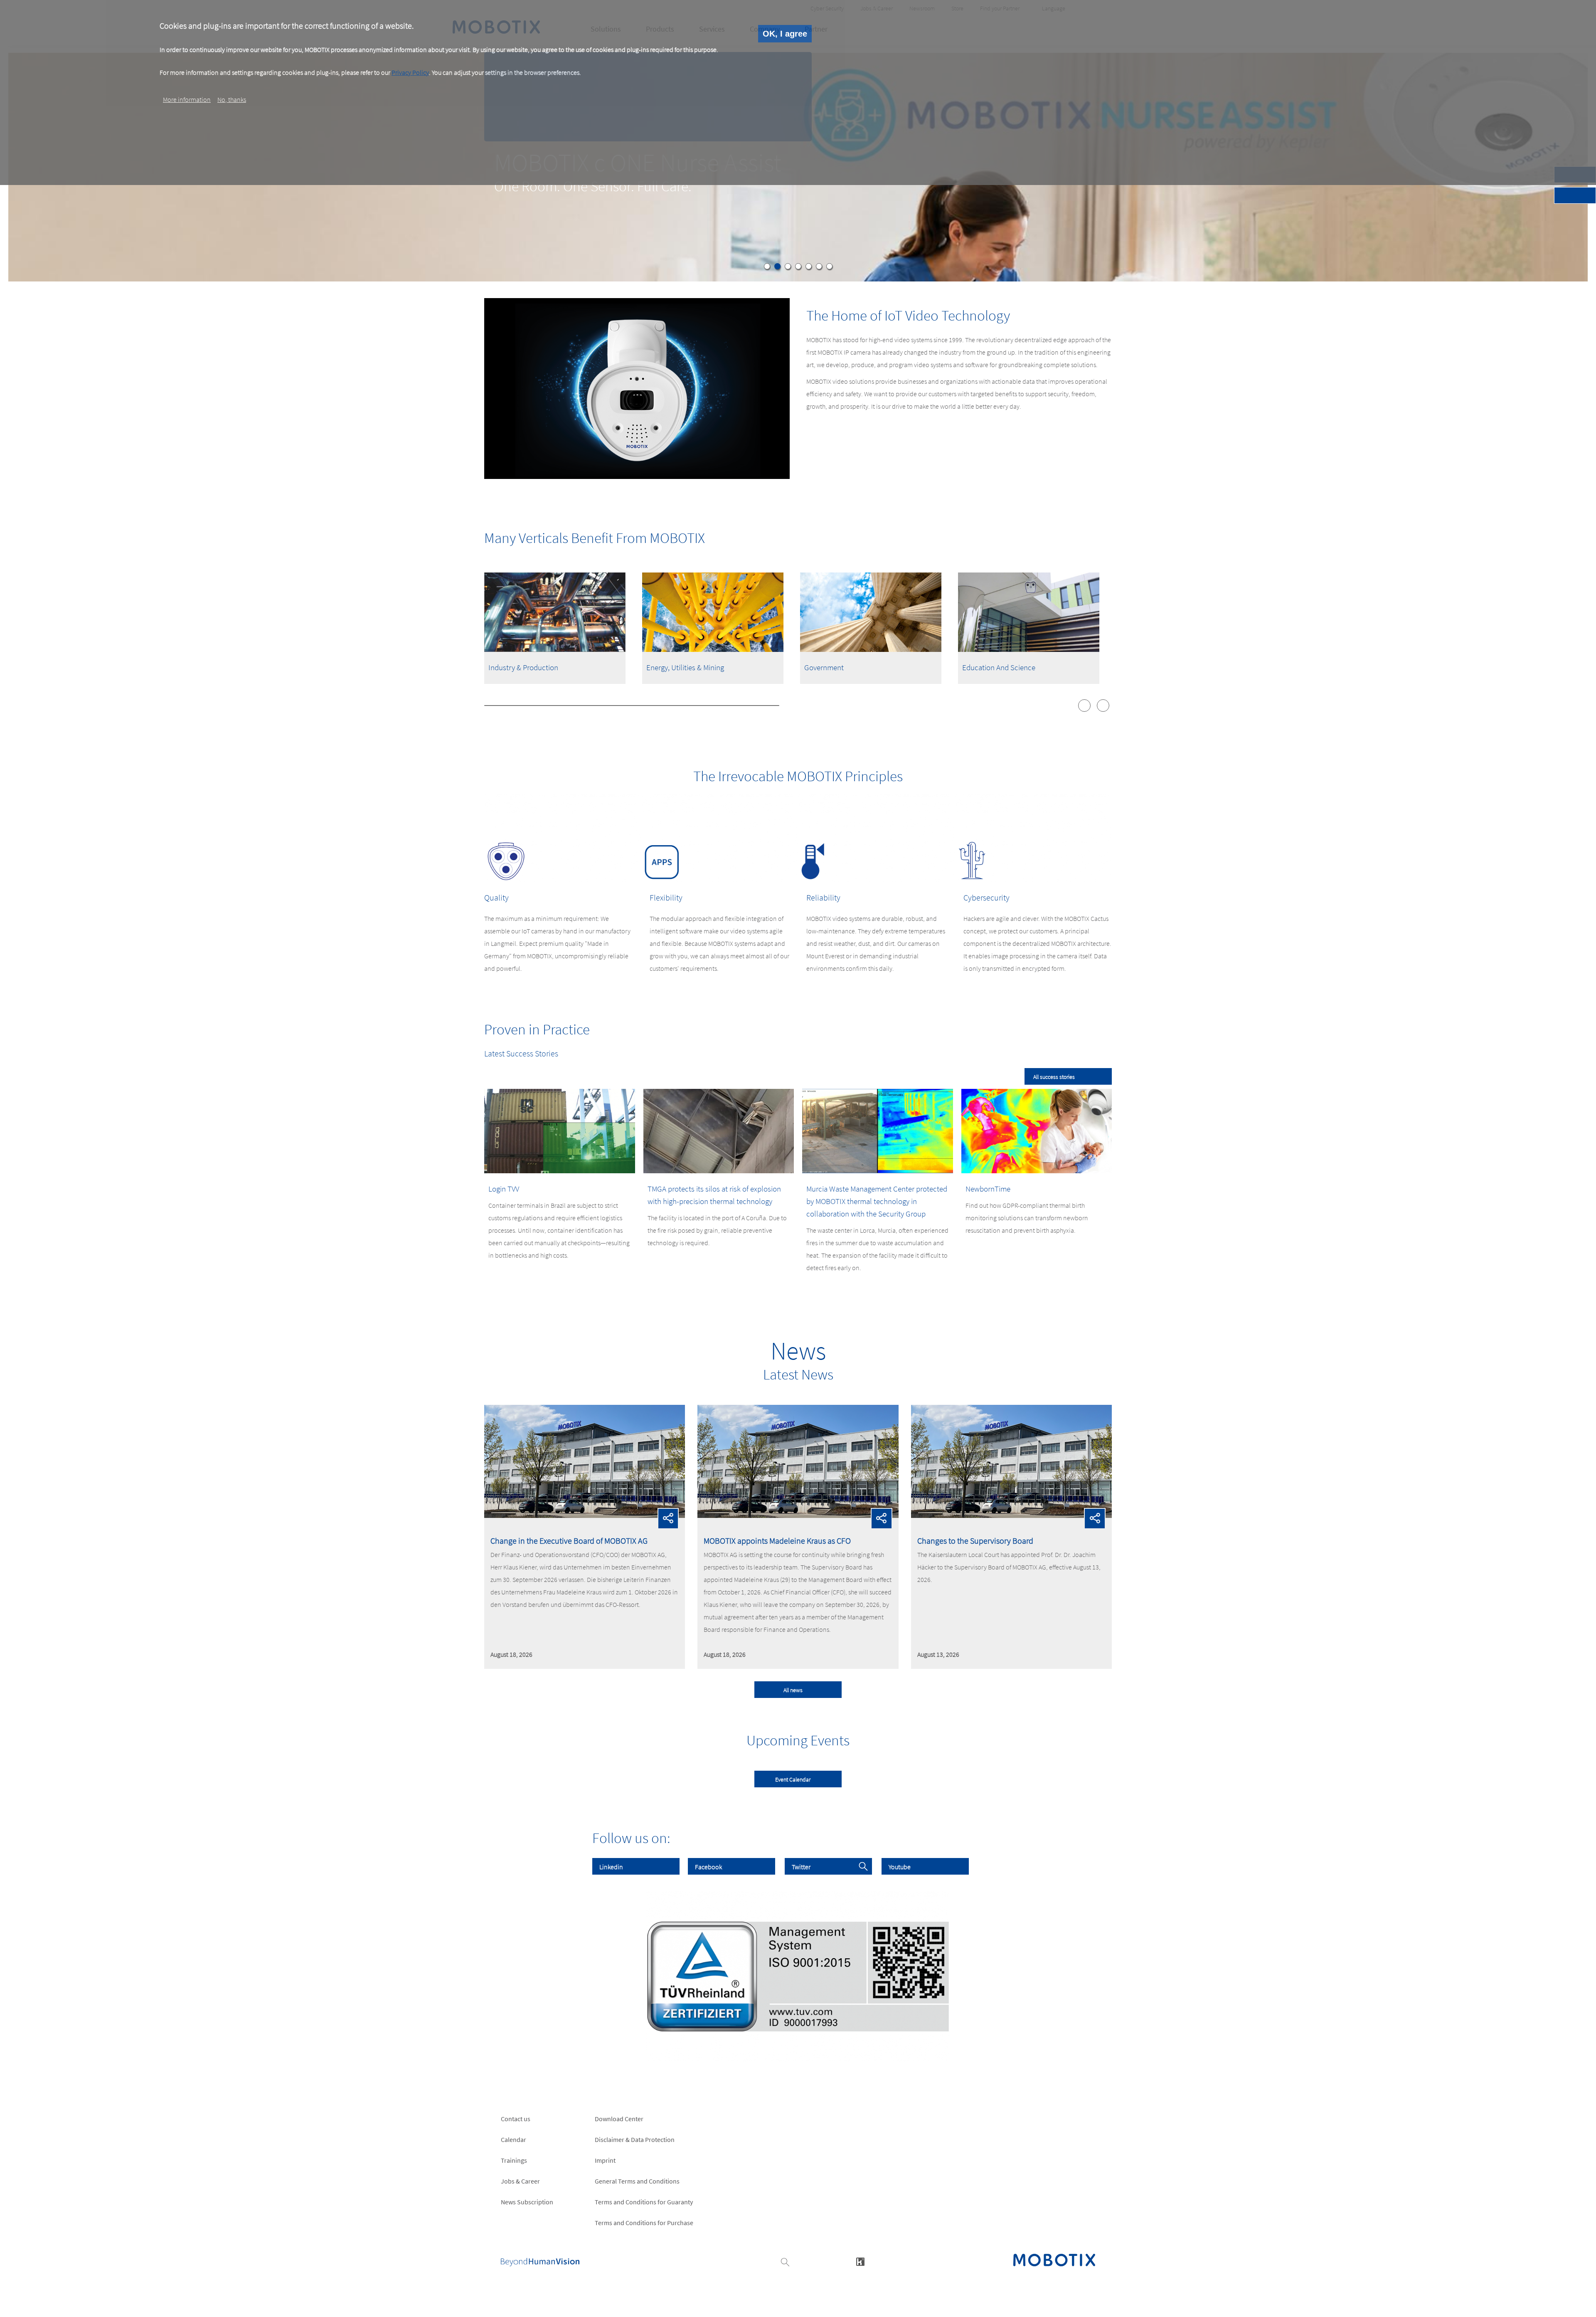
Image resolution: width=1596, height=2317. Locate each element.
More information (187, 99)
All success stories (1054, 1077)
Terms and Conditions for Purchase (644, 2223)
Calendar (514, 2139)
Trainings (514, 2160)
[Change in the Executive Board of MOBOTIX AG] (585, 1515)
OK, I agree (785, 34)
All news (793, 1690)
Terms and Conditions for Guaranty (644, 2202)
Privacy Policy (410, 72)
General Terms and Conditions (637, 2181)
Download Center (619, 2119)
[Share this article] (668, 1519)
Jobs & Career (520, 2181)
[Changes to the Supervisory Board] (1011, 1515)
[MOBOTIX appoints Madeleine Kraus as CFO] (798, 1515)
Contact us (516, 2119)
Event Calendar (793, 1779)
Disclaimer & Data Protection (635, 2139)
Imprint (605, 2160)
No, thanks (232, 99)
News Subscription (527, 2202)
